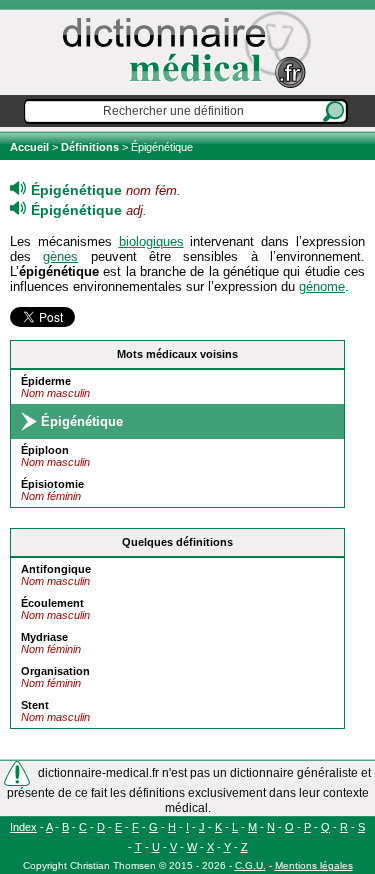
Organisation (55, 671)
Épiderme (46, 381)
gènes (60, 256)
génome (322, 286)
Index (23, 827)
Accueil (31, 147)
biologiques (151, 241)
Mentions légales (314, 865)
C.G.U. (250, 865)
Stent (35, 705)
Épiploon (45, 450)
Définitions (90, 147)
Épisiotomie (52, 484)
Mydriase (44, 637)
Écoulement (52, 603)
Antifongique (56, 569)
